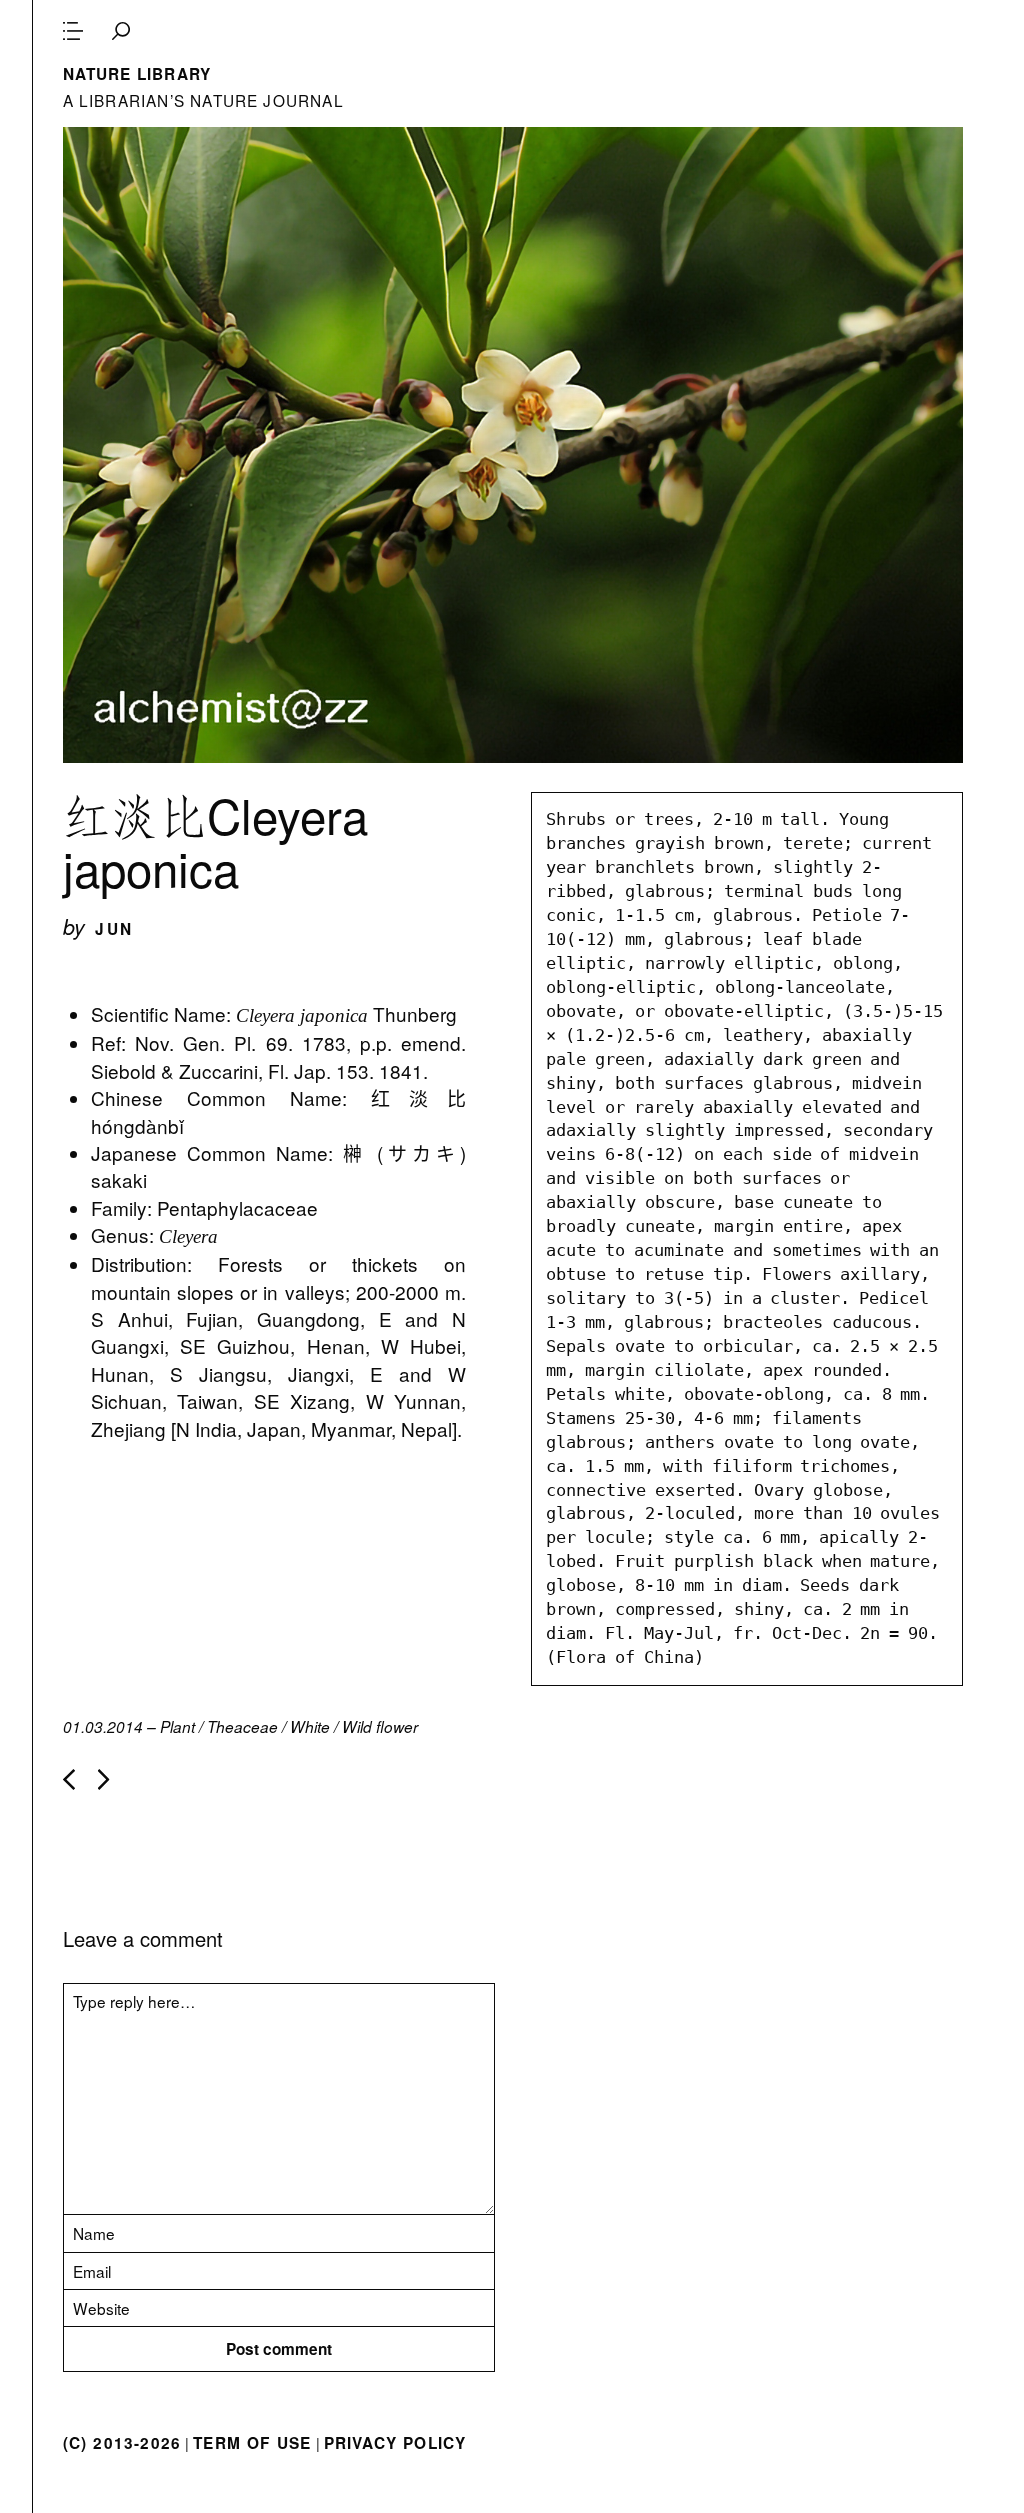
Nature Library (137, 74)
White (310, 1726)
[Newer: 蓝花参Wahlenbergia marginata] (69, 1779)
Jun (114, 929)
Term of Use (252, 2443)
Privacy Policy (395, 2443)
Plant (177, 1726)
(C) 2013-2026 (122, 2443)
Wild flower (380, 1726)
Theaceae (242, 1726)
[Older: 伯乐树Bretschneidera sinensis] (104, 1779)
